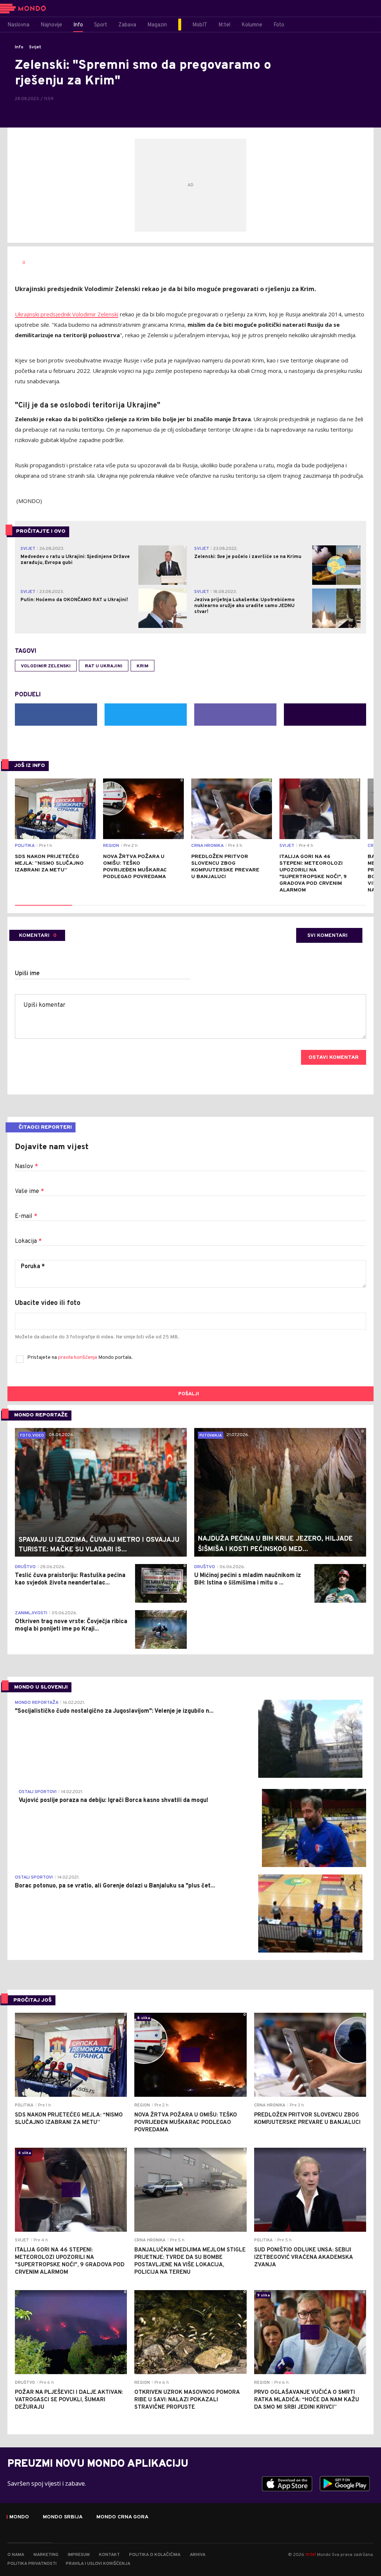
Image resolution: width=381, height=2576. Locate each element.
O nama (16, 2555)
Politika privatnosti (32, 2564)
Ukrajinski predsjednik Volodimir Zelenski (67, 314)
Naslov (26, 1167)
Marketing (46, 2555)
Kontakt (109, 2555)
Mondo (19, 2517)
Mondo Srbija (63, 2517)
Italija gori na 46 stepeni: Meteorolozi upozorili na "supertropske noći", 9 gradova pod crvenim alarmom (313, 873)
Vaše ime (29, 1192)
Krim (143, 666)
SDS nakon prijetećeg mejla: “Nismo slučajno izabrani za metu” (49, 863)
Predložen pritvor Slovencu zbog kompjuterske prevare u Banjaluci (225, 867)
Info (19, 47)
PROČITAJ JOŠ (33, 2000)
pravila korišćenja (78, 1358)
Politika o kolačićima (155, 2555)
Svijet (35, 47)
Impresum (79, 2555)
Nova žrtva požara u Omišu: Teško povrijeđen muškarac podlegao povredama (135, 867)
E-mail (26, 1216)
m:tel (311, 2554)
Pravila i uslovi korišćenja (98, 2564)
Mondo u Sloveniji (41, 1687)
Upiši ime (27, 974)
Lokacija (28, 1241)
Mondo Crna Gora (122, 2517)
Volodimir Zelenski (46, 666)
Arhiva (198, 2555)
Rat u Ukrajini (104, 666)
